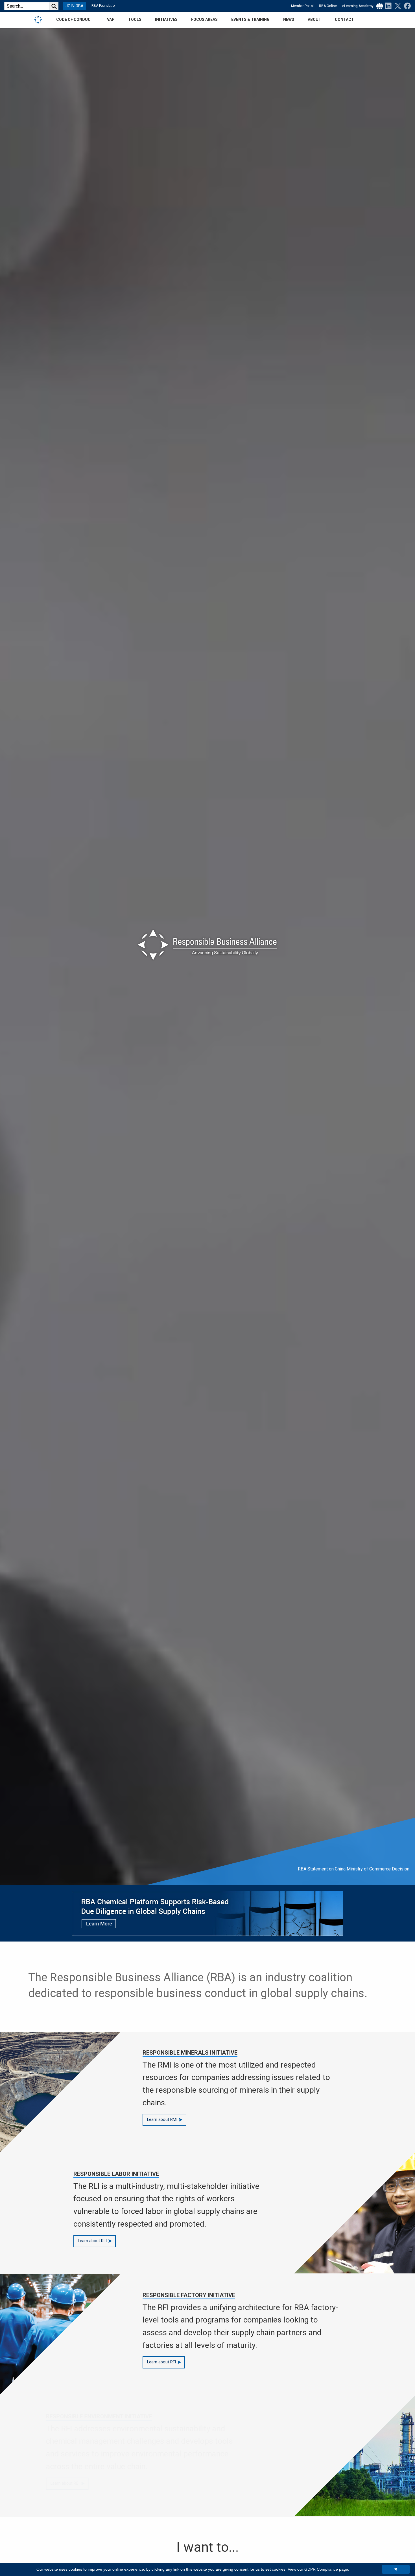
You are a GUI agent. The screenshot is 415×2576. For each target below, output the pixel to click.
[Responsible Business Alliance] (38, 19)
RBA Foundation (104, 6)
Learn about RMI (162, 2120)
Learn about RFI (161, 2362)
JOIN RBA (75, 6)
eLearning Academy (358, 6)
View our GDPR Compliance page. (318, 2569)
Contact (344, 19)
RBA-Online (328, 6)
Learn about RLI (92, 2241)
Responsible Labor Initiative (116, 2174)
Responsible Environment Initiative (126, 2416)
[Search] (54, 6)
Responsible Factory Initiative (189, 2295)
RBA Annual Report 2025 (385, 1869)
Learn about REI (92, 2483)
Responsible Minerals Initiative (190, 2053)
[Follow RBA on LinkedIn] (388, 6)
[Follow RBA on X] (397, 6)
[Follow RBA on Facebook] (406, 6)
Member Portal (302, 6)
